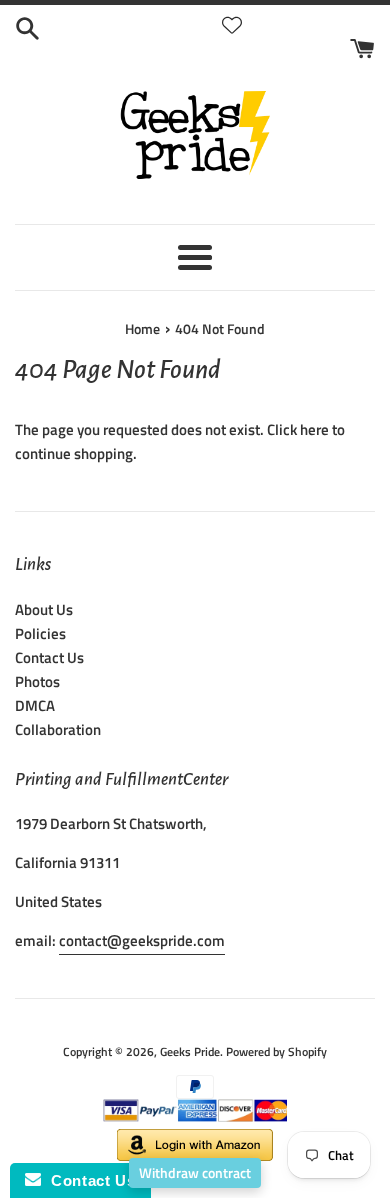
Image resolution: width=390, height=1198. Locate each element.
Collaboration (58, 729)
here (314, 429)
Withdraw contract (195, 1172)
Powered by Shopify (276, 1051)
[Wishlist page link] (232, 25)
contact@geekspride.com (142, 940)
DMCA (35, 705)
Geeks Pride (190, 1051)
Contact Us (49, 657)
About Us (44, 609)
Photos (37, 681)
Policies (40, 633)
